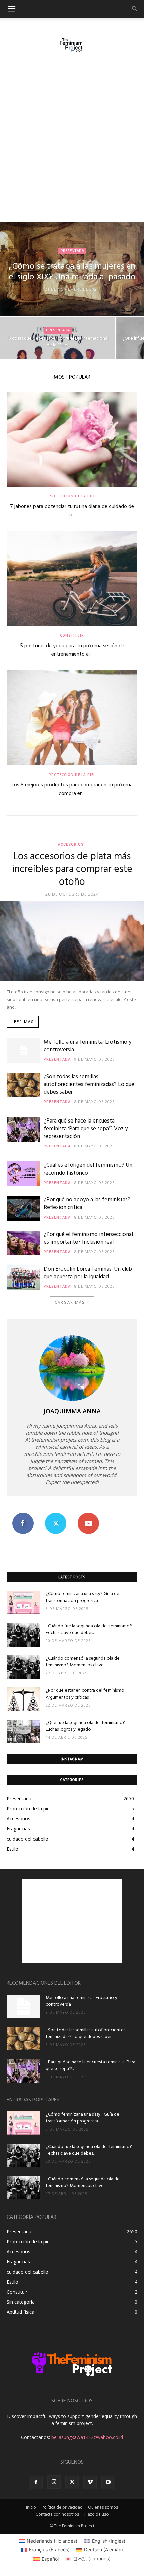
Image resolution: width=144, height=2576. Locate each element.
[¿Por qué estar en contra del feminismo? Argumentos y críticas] (23, 1699)
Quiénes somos (103, 2507)
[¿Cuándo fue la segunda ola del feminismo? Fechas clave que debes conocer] (23, 1635)
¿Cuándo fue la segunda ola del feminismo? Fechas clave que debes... (89, 1630)
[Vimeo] (90, 2482)
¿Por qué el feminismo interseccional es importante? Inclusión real (88, 1238)
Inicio (31, 2507)
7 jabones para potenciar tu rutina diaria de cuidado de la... (72, 511)
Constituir (72, 635)
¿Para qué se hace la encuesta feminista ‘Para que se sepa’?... (90, 2066)
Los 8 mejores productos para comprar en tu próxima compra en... (72, 789)
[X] (72, 2482)
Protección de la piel (72, 496)
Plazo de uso (97, 2514)
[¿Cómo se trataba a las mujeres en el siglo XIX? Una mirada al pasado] (72, 269)
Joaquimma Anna (72, 1411)
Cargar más (70, 1302)
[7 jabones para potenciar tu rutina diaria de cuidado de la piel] (72, 440)
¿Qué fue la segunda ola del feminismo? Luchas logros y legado (85, 1726)
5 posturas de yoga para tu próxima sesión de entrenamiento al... (72, 650)
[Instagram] (54, 2482)
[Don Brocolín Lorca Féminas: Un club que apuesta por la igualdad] (23, 1277)
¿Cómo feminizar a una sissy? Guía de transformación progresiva (82, 1597)
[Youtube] (108, 2482)
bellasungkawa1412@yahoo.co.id (87, 2437)
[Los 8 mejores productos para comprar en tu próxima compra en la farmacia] (72, 718)
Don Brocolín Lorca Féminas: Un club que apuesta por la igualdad (88, 1273)
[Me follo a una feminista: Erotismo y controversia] (23, 1051)
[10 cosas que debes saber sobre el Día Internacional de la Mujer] (58, 346)
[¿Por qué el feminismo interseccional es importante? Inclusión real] (23, 1243)
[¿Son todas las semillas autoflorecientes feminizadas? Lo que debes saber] (23, 1085)
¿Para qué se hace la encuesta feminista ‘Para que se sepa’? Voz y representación (86, 1129)
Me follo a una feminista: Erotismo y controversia (87, 1046)
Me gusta (23, 1515)
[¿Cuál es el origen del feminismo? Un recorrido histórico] (23, 1174)
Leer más (23, 1022)
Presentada (72, 251)
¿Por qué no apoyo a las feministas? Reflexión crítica (87, 1204)
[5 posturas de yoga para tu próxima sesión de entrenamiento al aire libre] (72, 579)
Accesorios (71, 844)
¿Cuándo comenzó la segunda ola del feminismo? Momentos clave (83, 1662)
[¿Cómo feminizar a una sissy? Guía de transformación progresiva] (23, 1603)
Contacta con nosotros (57, 2514)
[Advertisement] (72, 146)
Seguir (56, 1515)
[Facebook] (36, 2482)
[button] (11, 9)
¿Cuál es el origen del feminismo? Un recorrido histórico (88, 1169)
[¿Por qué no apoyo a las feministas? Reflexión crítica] (23, 1208)
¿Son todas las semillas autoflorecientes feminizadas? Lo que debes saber (89, 1084)
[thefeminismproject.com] (72, 45)
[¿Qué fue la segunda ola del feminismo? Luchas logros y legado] (23, 1731)
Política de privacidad (62, 2507)
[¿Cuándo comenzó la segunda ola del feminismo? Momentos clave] (23, 1667)
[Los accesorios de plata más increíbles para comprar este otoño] (72, 941)
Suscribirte (88, 1515)
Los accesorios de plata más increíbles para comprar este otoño (72, 869)
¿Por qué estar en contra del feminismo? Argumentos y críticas (86, 1694)
